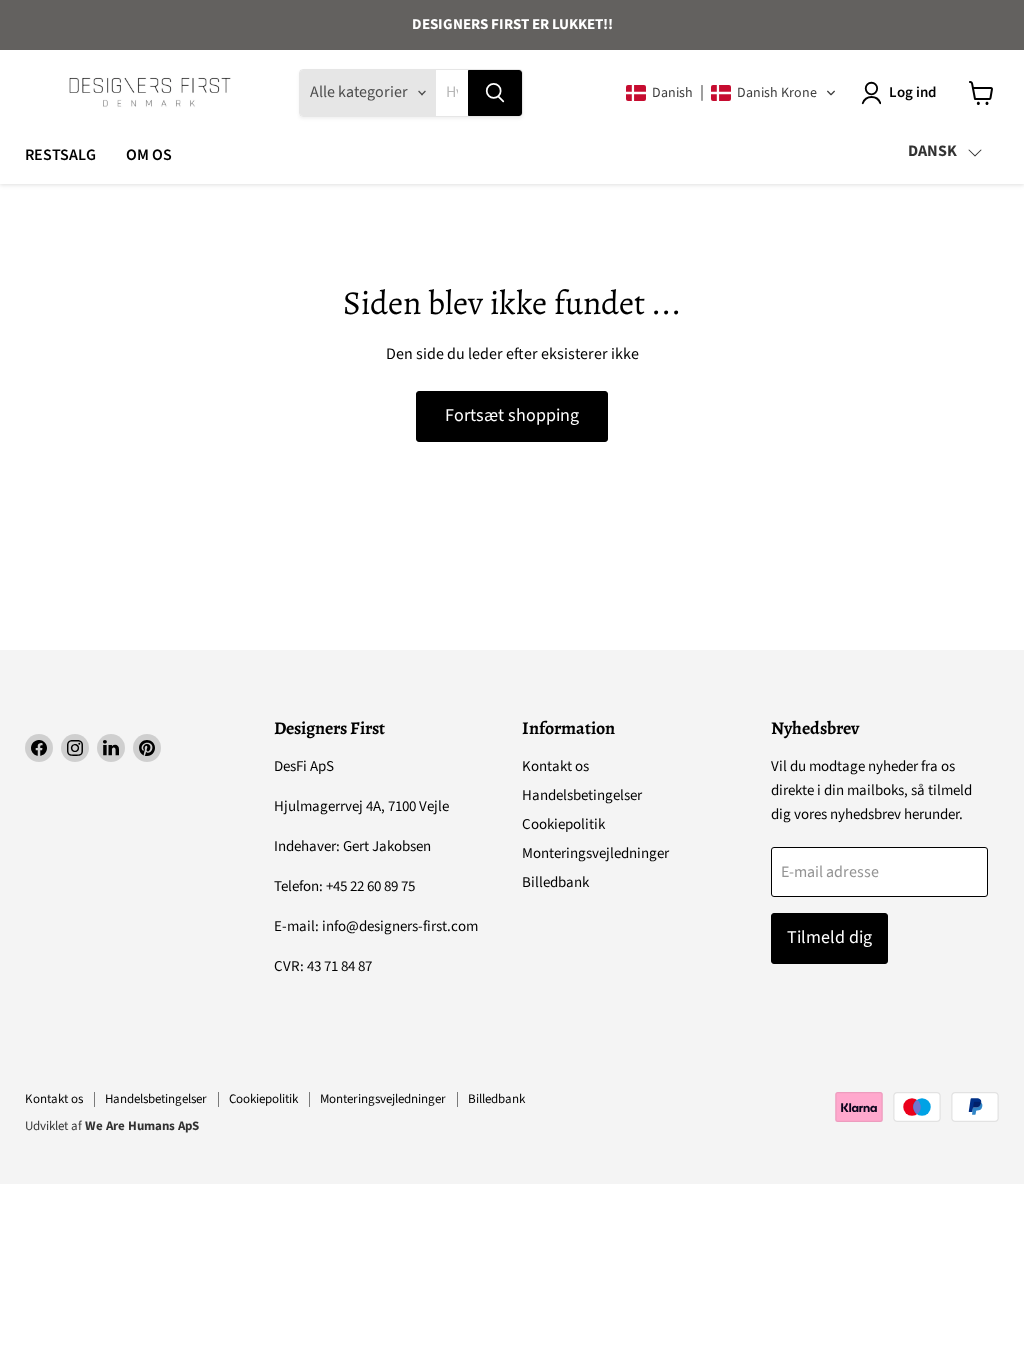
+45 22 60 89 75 (370, 886)
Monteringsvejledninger (595, 853)
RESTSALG (60, 155)
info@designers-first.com (400, 926)
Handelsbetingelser (582, 795)
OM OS (149, 155)
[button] (731, 93)
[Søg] (495, 93)
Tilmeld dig (829, 937)
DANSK (932, 151)
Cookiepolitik (563, 824)
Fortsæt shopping (512, 415)
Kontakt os (555, 766)
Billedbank (555, 882)
